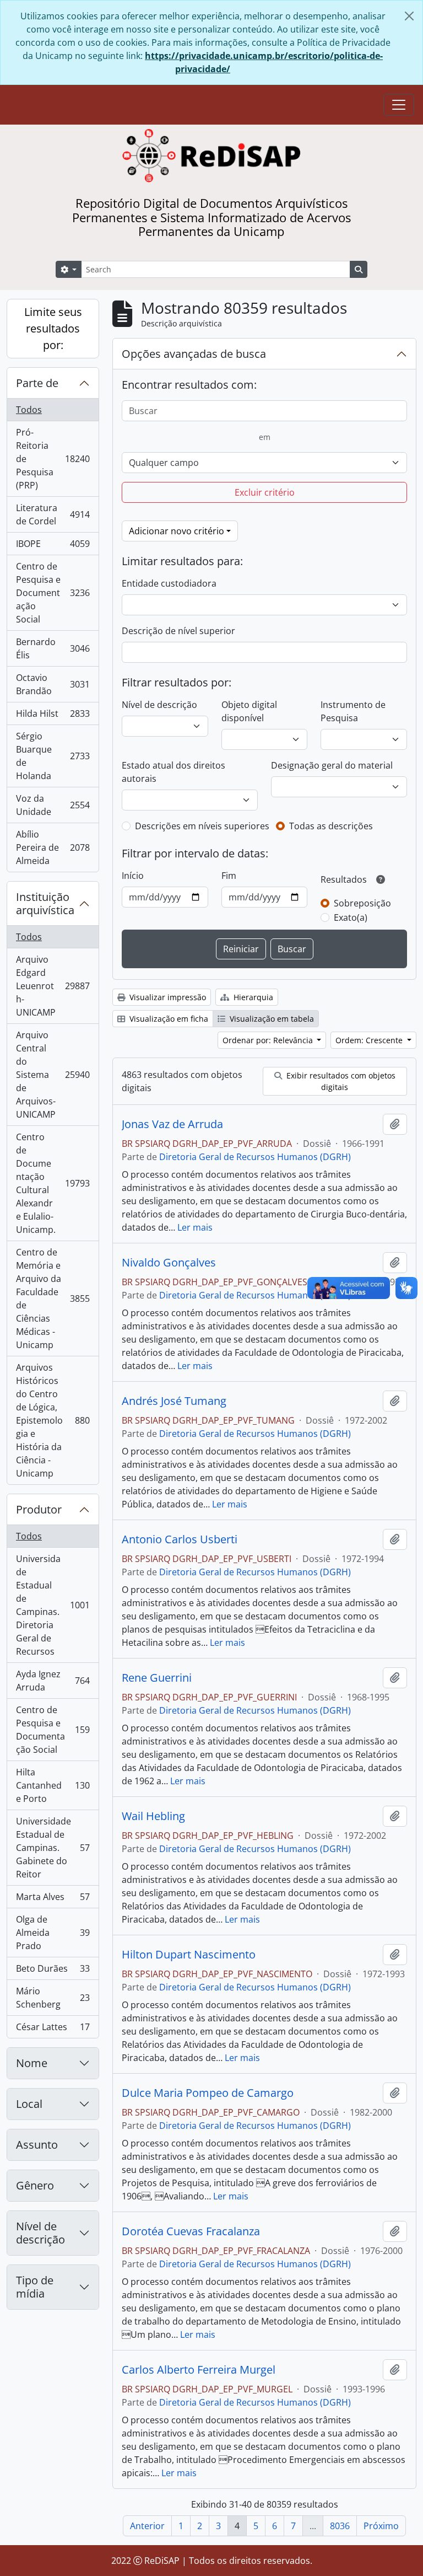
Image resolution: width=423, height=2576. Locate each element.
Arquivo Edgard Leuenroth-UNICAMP (53, 986)
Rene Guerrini (157, 1678)
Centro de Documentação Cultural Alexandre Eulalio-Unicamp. (53, 1183)
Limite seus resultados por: (53, 328)
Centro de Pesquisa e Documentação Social (53, 593)
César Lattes (53, 2029)
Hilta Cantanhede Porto (53, 1785)
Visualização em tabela (271, 1019)
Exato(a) (351, 917)
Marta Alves (53, 1899)
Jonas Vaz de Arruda (172, 1124)
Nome (32, 2063)
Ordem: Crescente (370, 1040)
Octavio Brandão (53, 684)
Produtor (39, 1509)
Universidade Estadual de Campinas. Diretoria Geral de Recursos (53, 1605)
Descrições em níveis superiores (202, 826)
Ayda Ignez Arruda (53, 1681)
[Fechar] (409, 16)
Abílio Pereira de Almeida (53, 847)
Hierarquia (252, 997)
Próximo (381, 2526)
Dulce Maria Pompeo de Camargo (208, 2093)
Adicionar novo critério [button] (177, 531)
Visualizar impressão (167, 997)
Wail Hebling (153, 1816)
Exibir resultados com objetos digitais (340, 1081)
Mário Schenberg (53, 1998)
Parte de (37, 383)
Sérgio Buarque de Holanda (53, 756)
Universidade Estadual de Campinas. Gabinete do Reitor (53, 1848)
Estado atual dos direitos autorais (173, 772)
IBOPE (53, 546)
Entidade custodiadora (169, 583)
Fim (229, 876)
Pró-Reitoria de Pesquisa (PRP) (53, 459)
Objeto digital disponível (249, 711)
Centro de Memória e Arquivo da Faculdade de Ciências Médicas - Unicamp (53, 1298)
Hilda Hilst (53, 716)
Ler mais (195, 1227)
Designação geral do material (332, 765)
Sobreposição (362, 903)
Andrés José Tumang (174, 1401)
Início (133, 876)
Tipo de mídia (35, 2287)
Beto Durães (53, 1971)
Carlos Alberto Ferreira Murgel (199, 2370)
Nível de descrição (40, 2233)
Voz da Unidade (53, 805)
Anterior (147, 2526)
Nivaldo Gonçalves (169, 1263)
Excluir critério (265, 492)
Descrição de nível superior (178, 631)
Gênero (35, 2185)
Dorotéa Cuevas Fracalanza (191, 2231)
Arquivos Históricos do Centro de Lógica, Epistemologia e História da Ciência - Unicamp (53, 1420)
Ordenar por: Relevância (269, 1040)
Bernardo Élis (53, 648)
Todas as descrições (331, 826)
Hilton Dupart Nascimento (189, 1955)
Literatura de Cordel (53, 514)
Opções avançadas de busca (194, 354)
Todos (29, 410)
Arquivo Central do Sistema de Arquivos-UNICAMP (53, 1075)
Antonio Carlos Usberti (180, 1539)
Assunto (37, 2145)
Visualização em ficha (168, 1019)
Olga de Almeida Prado (53, 1933)
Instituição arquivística (45, 903)
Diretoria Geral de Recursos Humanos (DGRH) (255, 1157)
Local (29, 2104)
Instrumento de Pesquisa (353, 711)
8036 (340, 2526)
